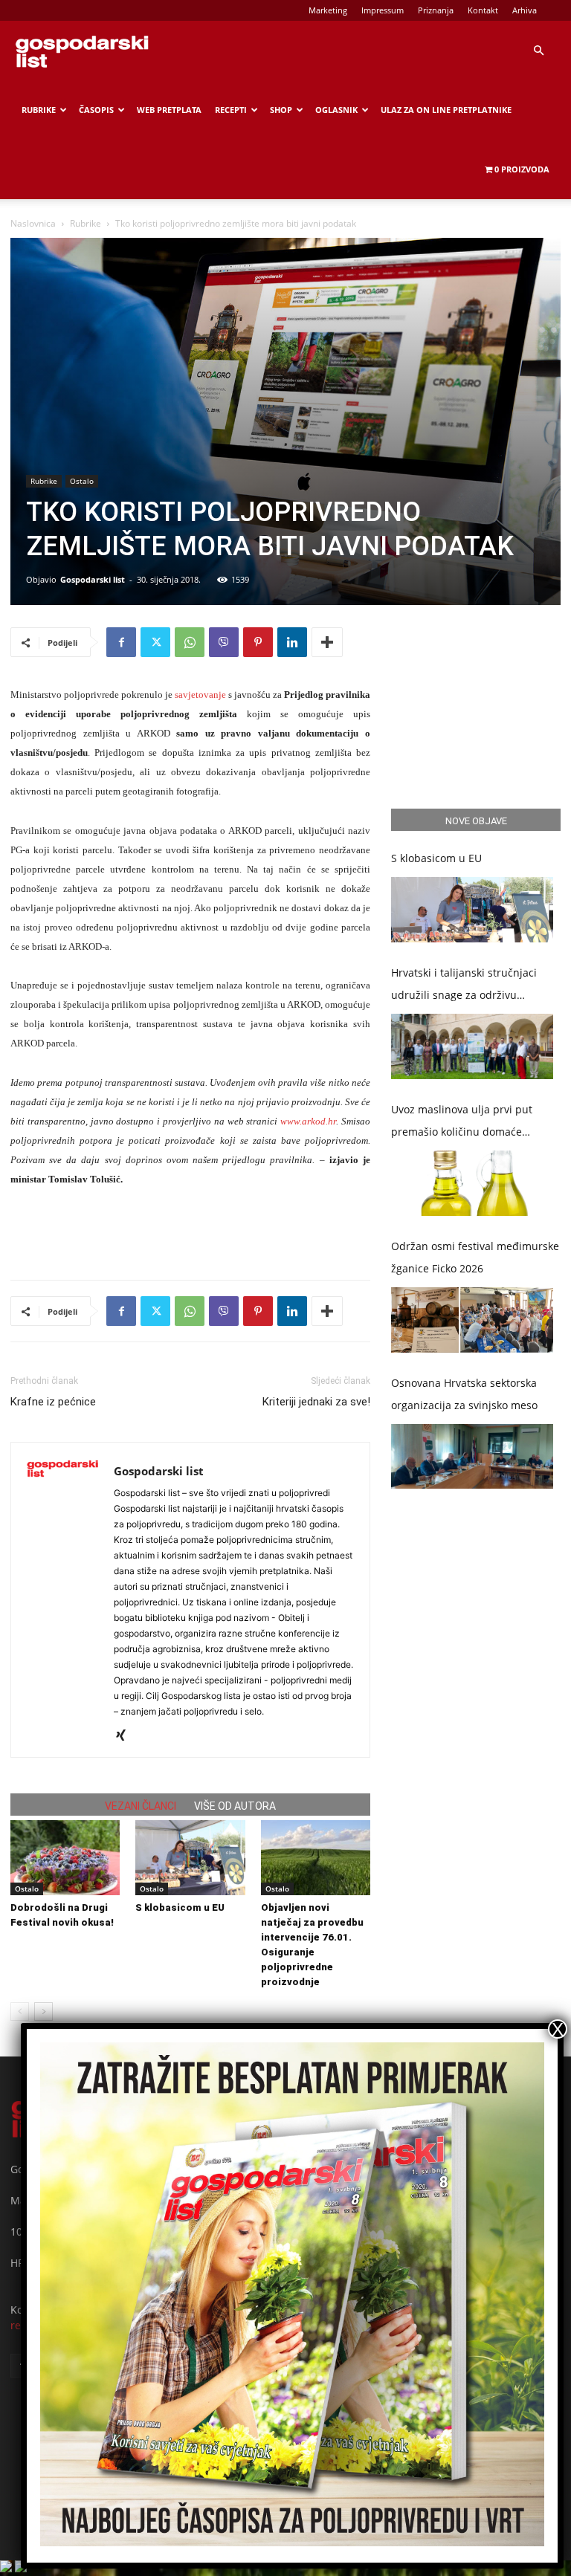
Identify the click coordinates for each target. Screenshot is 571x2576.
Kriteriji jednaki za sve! (316, 1402)
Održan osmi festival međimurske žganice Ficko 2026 (475, 1257)
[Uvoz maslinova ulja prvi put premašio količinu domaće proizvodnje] (472, 1183)
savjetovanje (200, 695)
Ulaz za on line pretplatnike (446, 110)
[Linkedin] (292, 642)
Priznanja (436, 10)
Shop (281, 110)
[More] (327, 642)
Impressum (383, 10)
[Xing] (126, 1736)
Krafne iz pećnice (53, 1402)
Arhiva (525, 10)
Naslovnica (33, 223)
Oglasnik (336, 110)
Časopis (96, 110)
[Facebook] (121, 642)
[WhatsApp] (190, 642)
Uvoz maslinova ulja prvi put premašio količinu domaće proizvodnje (462, 1123)
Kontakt (483, 10)
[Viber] (224, 642)
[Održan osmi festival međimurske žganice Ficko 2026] (472, 1320)
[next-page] (43, 2012)
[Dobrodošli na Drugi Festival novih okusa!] (65, 1858)
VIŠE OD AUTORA (235, 1806)
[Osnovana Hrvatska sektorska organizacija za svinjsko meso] (472, 1457)
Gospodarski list (93, 579)
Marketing (328, 10)
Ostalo (82, 481)
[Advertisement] (190, 1230)
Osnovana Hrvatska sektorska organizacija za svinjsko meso (464, 1394)
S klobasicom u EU (180, 1907)
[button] (538, 51)
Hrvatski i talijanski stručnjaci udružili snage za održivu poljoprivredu (464, 986)
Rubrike (39, 110)
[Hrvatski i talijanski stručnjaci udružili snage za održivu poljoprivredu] (472, 1046)
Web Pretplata (169, 110)
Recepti (231, 110)
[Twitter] (155, 642)
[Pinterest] (258, 642)
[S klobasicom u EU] (190, 1858)
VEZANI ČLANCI (141, 1806)
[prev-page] (20, 2012)
